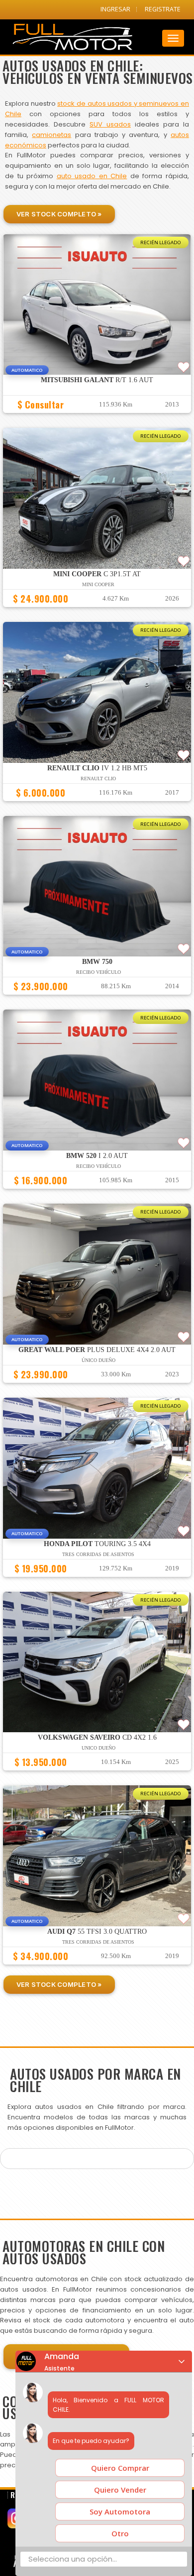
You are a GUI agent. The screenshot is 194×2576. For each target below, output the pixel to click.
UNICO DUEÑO (98, 1748)
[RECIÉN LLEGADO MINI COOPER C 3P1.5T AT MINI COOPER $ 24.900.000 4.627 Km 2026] (97, 611)
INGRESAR (115, 9)
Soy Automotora (120, 2511)
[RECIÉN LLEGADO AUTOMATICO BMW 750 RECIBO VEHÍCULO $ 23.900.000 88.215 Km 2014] (97, 999)
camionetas (51, 135)
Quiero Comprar (120, 2468)
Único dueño (98, 1360)
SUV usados (110, 124)
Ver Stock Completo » (59, 214)
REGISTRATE (163, 9)
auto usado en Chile (92, 176)
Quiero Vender (120, 2490)
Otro (120, 2533)
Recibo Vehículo (98, 972)
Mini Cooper (98, 584)
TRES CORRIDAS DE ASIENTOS (98, 1554)
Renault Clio (98, 779)
